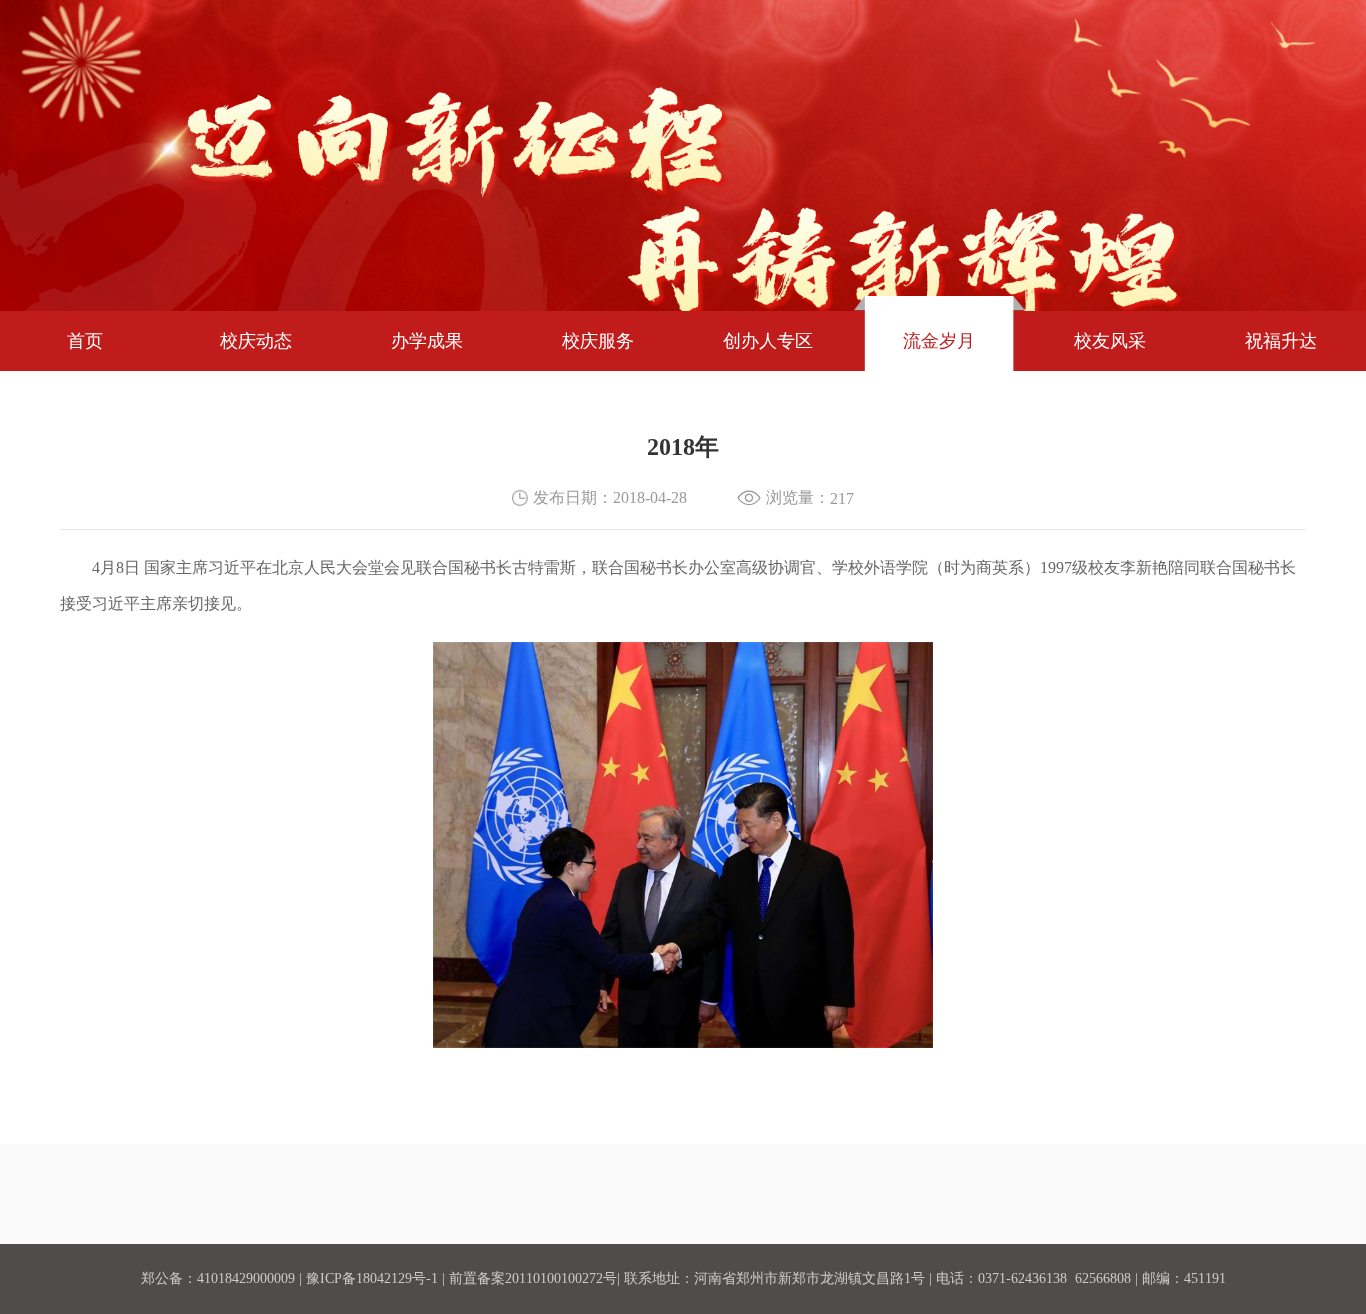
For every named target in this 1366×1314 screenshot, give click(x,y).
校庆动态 (256, 341)
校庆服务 (598, 341)
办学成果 (427, 341)
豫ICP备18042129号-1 (372, 1278)
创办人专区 (768, 341)
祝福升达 (1281, 341)
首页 (85, 341)
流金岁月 (939, 341)
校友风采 (1110, 341)
